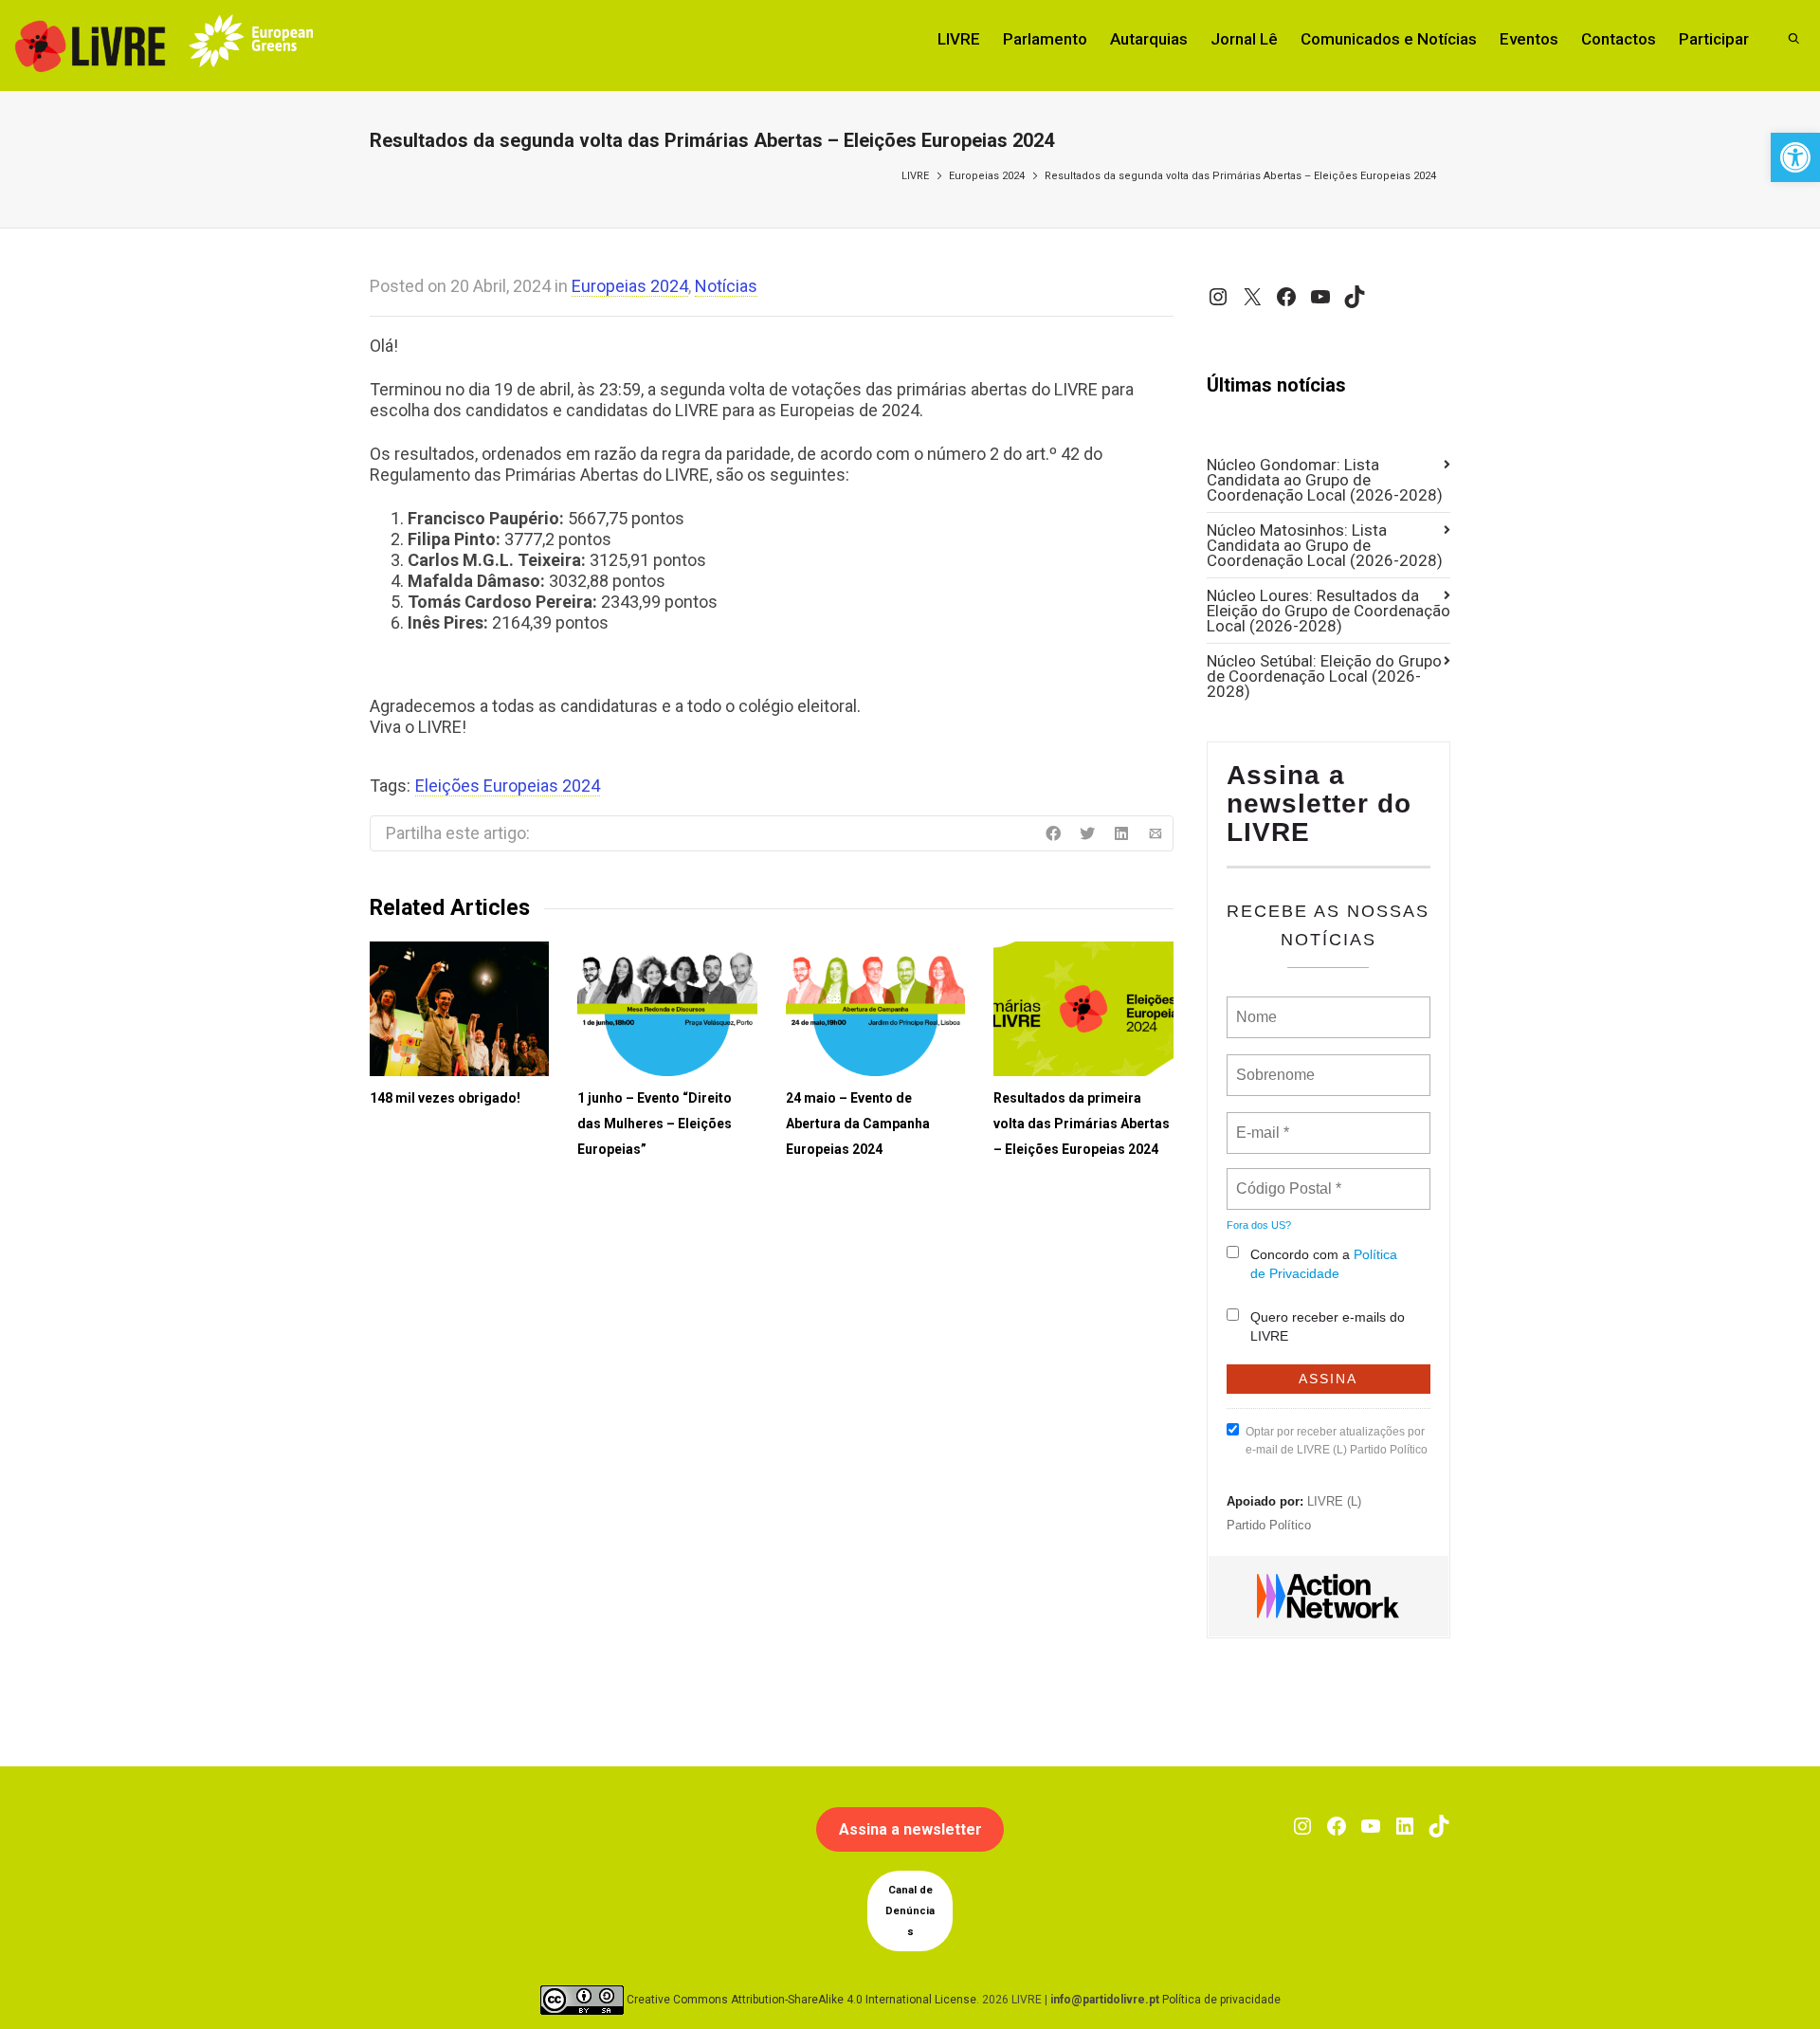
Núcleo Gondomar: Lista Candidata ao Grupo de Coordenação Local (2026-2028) (1325, 480)
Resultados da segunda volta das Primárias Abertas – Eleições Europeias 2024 (1240, 176)
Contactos (1619, 39)
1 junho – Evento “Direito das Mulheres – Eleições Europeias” (655, 1124)
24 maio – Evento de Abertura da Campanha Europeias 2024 (858, 1124)
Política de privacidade (1221, 2000)
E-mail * (1260, 1122)
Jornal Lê (1244, 39)
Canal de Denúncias (910, 1911)
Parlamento (1045, 39)
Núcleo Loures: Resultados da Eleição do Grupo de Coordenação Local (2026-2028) (1329, 611)
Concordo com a (1324, 1264)
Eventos (1529, 39)
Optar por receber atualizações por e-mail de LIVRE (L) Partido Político (1337, 1441)
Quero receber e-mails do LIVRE (1328, 1326)
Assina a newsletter (910, 1829)
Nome (1255, 1006)
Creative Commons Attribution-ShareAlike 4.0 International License (801, 2000)
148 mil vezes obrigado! (445, 1098)
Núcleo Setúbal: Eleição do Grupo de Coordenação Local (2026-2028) (1324, 676)
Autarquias (1149, 39)
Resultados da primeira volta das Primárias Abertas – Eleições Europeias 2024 (1082, 1124)
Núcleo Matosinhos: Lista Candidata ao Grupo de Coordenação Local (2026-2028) (1325, 545)
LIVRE (959, 39)
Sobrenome (1274, 1064)
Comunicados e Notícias (1389, 39)
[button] (1795, 157)
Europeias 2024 (987, 176)
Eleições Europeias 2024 (508, 786)
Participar (1714, 39)
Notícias (726, 286)
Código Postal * (1288, 1178)
